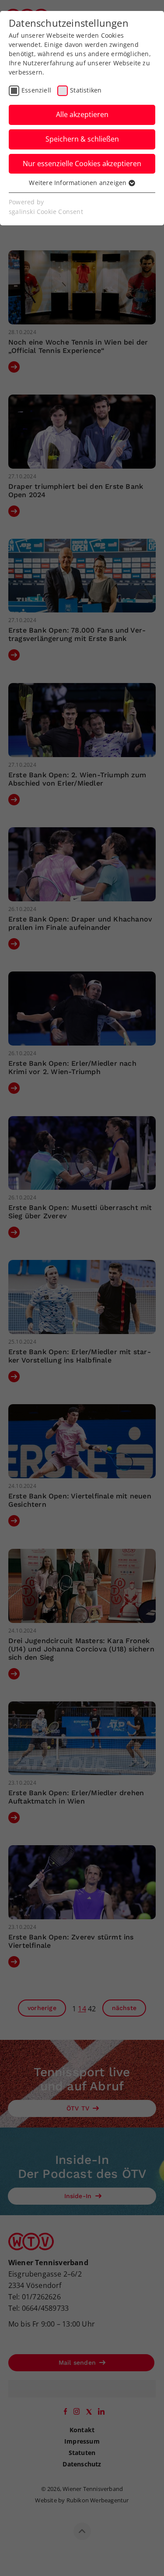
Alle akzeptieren (82, 114)
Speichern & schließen (82, 139)
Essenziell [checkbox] (36, 90)
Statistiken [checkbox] (86, 90)
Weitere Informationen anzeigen (79, 183)
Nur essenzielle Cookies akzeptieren (82, 164)
